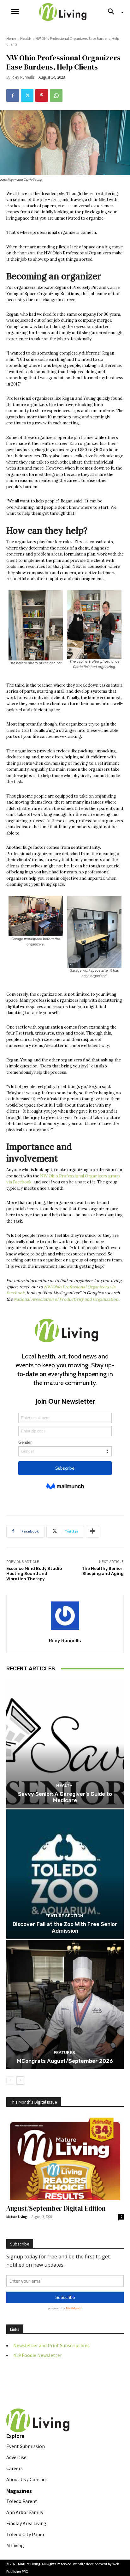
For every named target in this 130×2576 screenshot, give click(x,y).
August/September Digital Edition (56, 2208)
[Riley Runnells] (65, 1616)
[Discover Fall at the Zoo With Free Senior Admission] (65, 1874)
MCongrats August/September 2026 (65, 2061)
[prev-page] (10, 2081)
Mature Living (17, 2217)
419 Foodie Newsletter (38, 2355)
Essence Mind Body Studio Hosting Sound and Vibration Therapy (34, 1574)
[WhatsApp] (56, 95)
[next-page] (20, 2081)
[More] (92, 1531)
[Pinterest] (42, 95)
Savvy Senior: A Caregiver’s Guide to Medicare (65, 1797)
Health (26, 38)
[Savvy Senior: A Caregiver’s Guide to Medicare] (65, 1744)
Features (64, 2053)
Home (11, 38)
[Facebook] (13, 95)
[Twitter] (27, 95)
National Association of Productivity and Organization (66, 1299)
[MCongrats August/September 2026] (65, 2005)
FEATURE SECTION (64, 1916)
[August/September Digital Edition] (65, 2158)
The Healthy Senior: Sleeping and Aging (103, 1571)
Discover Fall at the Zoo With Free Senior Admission (65, 1927)
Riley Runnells (23, 77)
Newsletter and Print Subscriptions (51, 2345)
